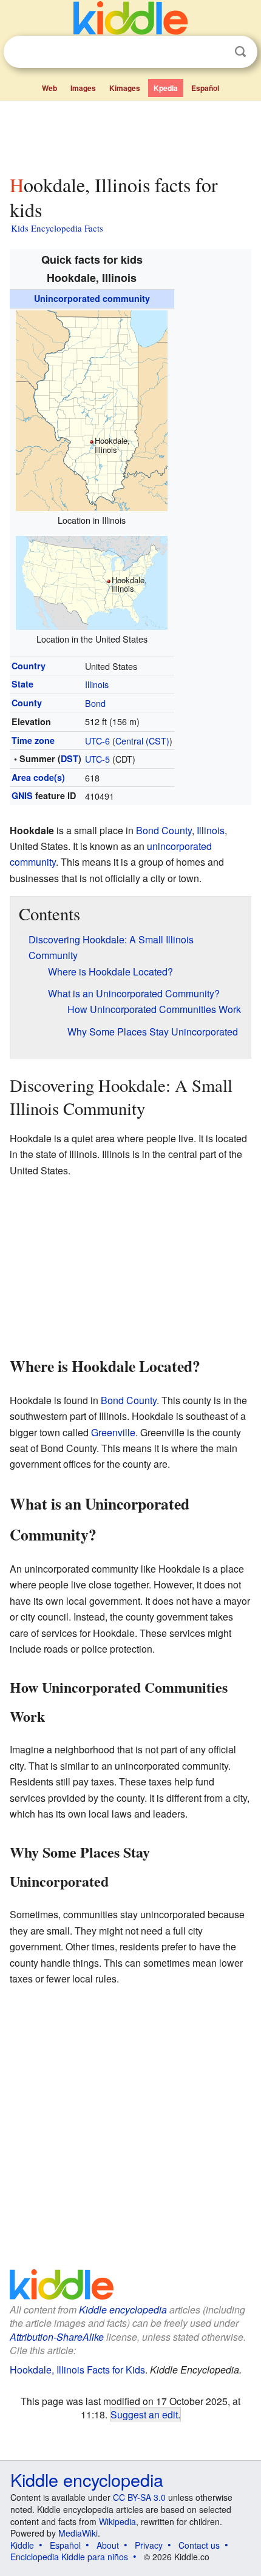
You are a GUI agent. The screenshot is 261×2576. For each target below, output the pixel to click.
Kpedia (166, 88)
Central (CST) (142, 741)
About (108, 2545)
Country (29, 666)
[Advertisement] (130, 135)
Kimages (125, 88)
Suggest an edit (144, 2414)
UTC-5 (97, 759)
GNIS (22, 795)
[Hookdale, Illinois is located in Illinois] (92, 409)
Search (240, 52)
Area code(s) (38, 777)
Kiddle (22, 2545)
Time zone (33, 740)
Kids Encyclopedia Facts (57, 228)
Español (205, 88)
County (27, 703)
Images (83, 88)
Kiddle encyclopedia (123, 2310)
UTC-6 (97, 741)
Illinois (97, 684)
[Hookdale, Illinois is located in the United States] (92, 581)
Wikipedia (117, 2521)
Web (49, 88)
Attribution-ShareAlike (57, 2337)
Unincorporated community (92, 298)
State (22, 684)
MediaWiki (78, 2533)
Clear (215, 52)
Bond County (164, 830)
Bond (95, 703)
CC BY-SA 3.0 (139, 2497)
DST (69, 758)
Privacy (149, 2545)
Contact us (199, 2545)
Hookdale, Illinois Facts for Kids (77, 2370)
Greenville (113, 1432)
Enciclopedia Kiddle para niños (69, 2557)
